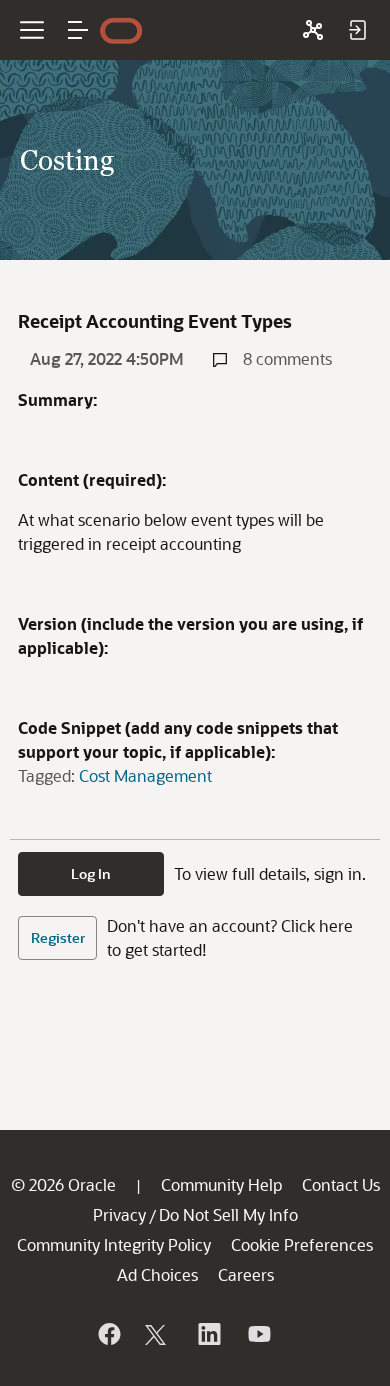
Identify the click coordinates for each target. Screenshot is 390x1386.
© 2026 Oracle (63, 1184)
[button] (78, 30)
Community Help (221, 1184)
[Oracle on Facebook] (108, 1334)
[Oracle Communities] (313, 30)
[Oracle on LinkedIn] (208, 1334)
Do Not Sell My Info (228, 1214)
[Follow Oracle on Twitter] (158, 1334)
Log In (91, 873)
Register (58, 937)
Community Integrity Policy (114, 1244)
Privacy (119, 1214)
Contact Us (341, 1184)
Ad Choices (157, 1274)
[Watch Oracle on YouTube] (258, 1334)
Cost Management (145, 775)
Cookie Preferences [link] (302, 1244)
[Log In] (357, 30)
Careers (246, 1274)
